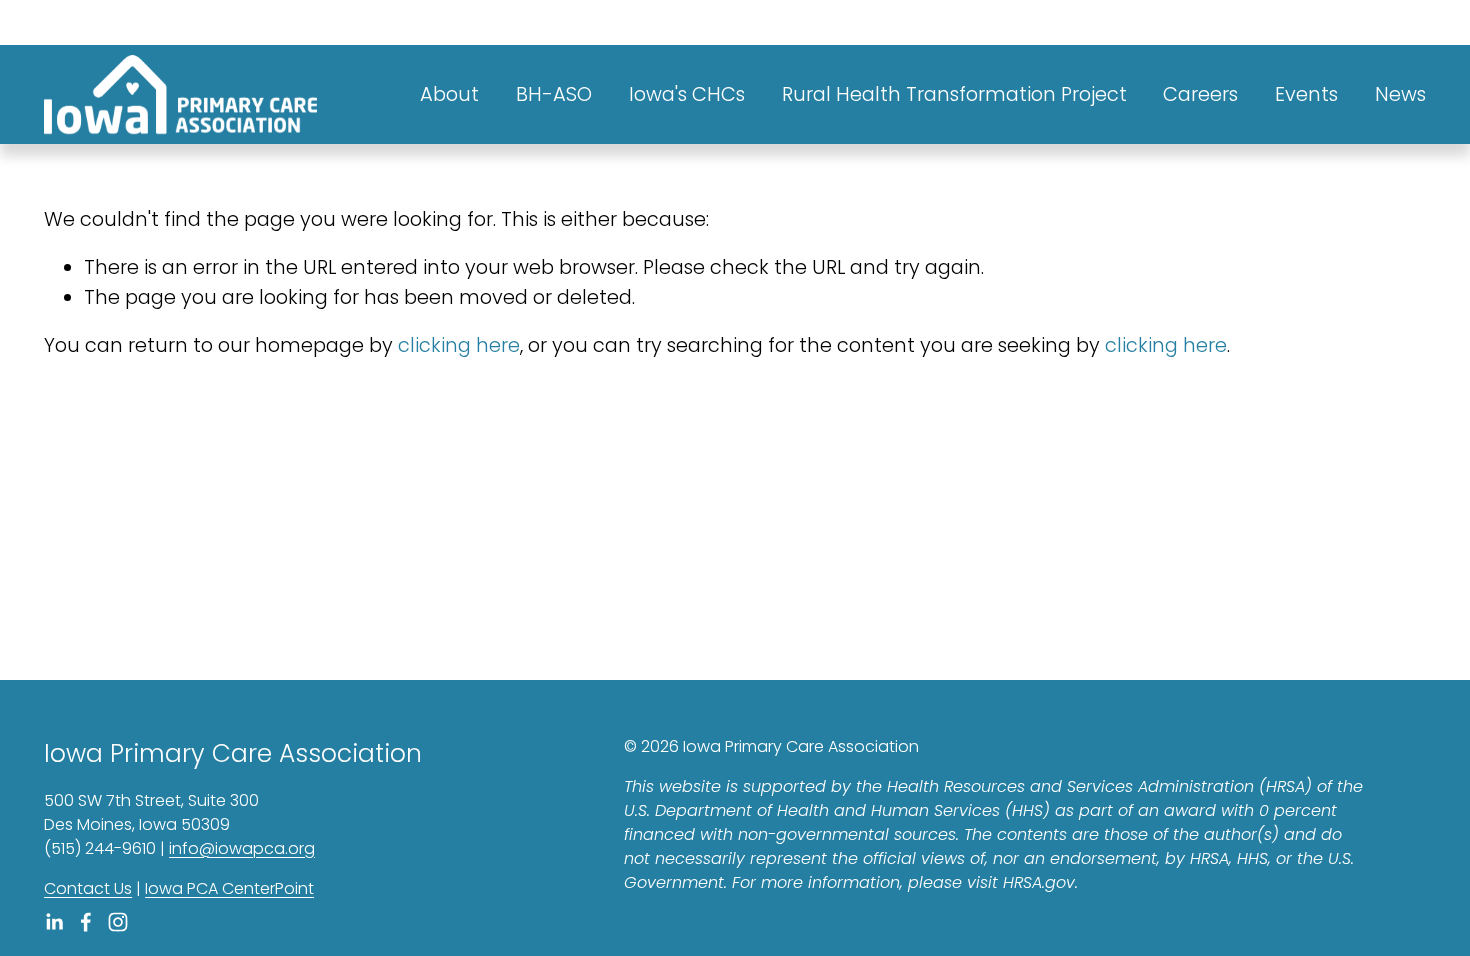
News (1400, 94)
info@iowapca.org (242, 848)
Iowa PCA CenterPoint (229, 888)
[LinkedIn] (54, 922)
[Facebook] (86, 922)
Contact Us (88, 888)
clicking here (459, 345)
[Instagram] (118, 922)
